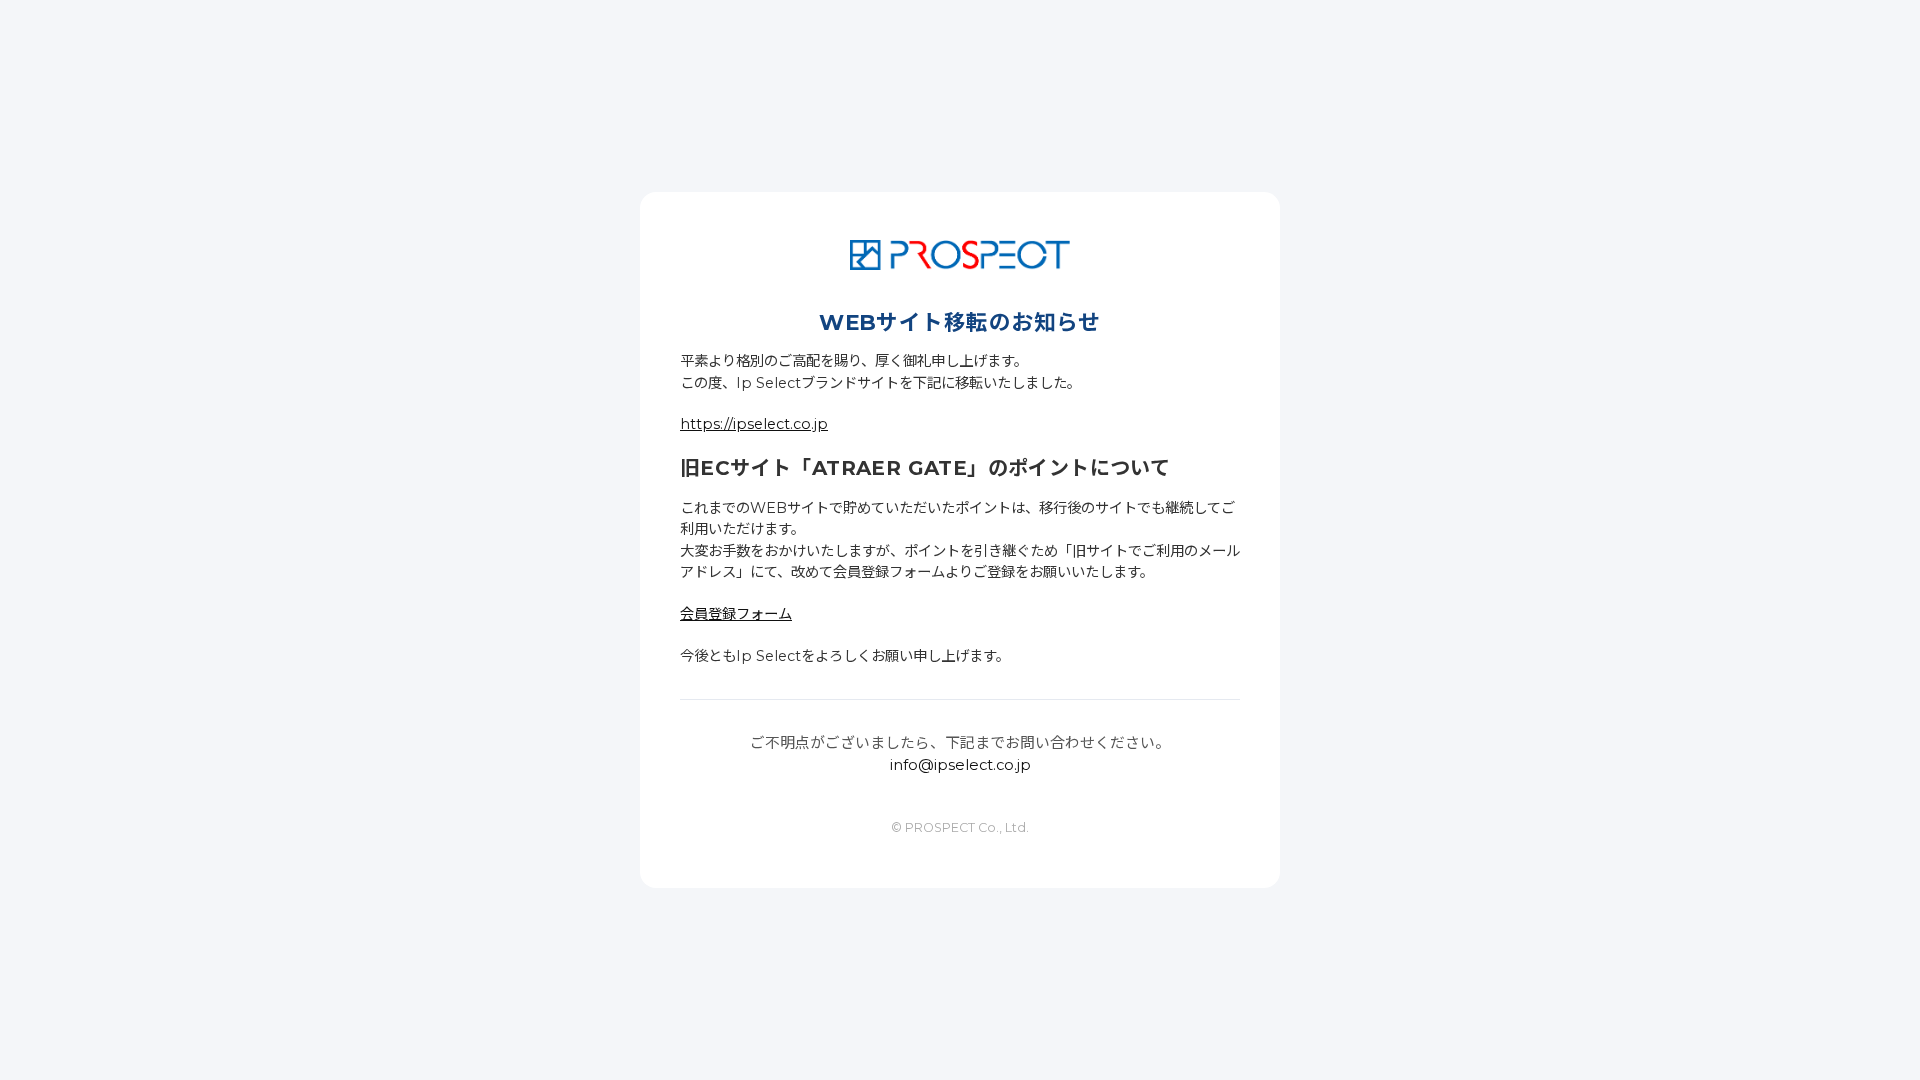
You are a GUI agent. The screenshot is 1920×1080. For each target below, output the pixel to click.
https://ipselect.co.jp (754, 424)
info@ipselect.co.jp (960, 765)
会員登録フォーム (736, 614)
